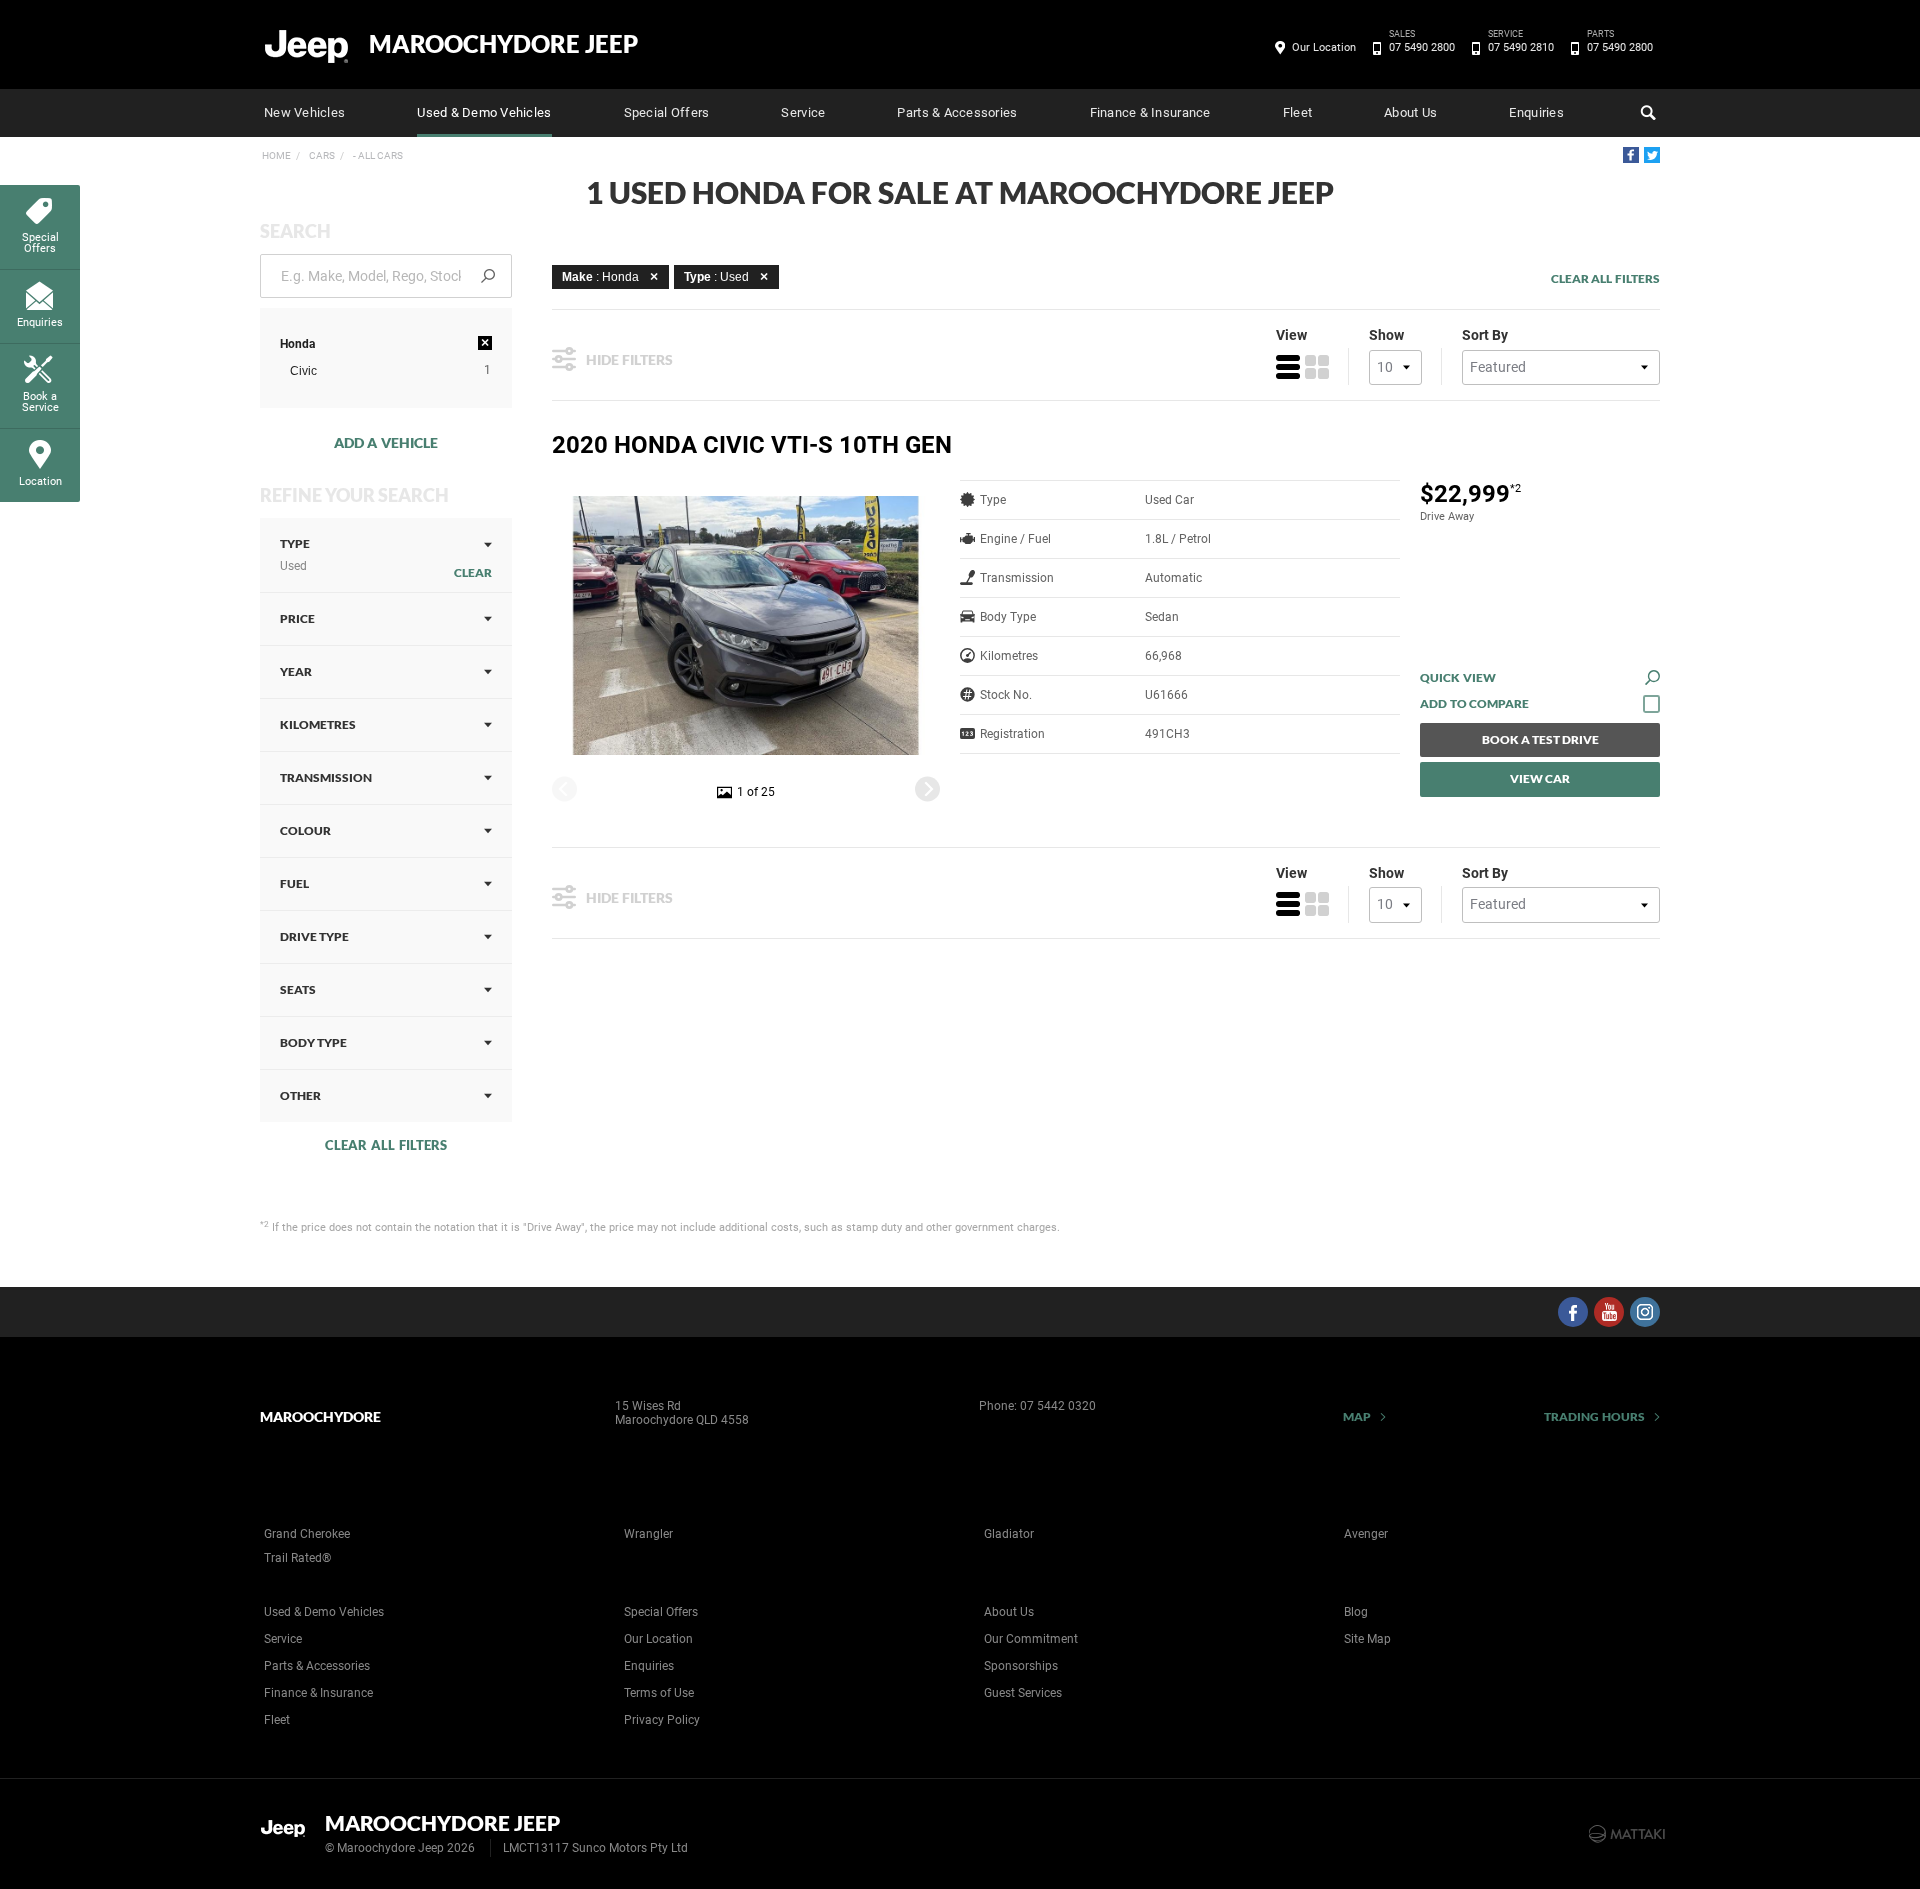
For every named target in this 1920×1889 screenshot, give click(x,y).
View (1291, 335)
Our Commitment (1031, 1639)
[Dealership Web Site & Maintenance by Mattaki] (1627, 1834)
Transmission (326, 777)
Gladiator (1009, 1534)
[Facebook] (1631, 155)
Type (295, 554)
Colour (305, 830)
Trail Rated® (297, 1558)
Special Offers (667, 112)
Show (1386, 335)
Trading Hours (1594, 1416)
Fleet (1297, 112)
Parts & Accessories (957, 112)
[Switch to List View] (1288, 367)
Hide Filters (629, 359)
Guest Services (1023, 1693)
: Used (716, 277)
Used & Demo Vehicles (484, 112)
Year (296, 671)
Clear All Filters (386, 1145)
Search (1646, 113)
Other (300, 1095)
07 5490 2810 (1521, 46)
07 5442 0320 (1058, 1406)
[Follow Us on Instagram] (1645, 1312)
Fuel (294, 883)
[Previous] (564, 788)
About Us (1410, 112)
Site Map (1367, 1639)
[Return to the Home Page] (288, 1832)
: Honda (600, 277)
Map (1357, 1416)
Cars (321, 155)
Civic (303, 371)
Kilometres (318, 724)
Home (276, 155)
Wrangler (648, 1534)
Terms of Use (659, 1693)
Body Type (313, 1042)
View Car (1540, 778)
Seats (298, 989)
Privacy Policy (662, 1720)
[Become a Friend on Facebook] (1573, 1312)
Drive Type (314, 936)
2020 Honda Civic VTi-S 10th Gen (752, 445)
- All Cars (377, 155)
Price (297, 618)
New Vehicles (304, 112)
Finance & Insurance (1150, 112)
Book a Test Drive (1540, 739)
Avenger (1366, 1534)
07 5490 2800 (1422, 46)
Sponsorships (1021, 1666)
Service (803, 112)
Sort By (1485, 335)
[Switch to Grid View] (1317, 367)
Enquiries (1536, 112)
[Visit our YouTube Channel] (1609, 1312)
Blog (1356, 1612)
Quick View (1458, 677)
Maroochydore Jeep (503, 44)
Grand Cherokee (307, 1534)
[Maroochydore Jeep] (307, 45)
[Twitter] (1652, 155)
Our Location (1324, 47)
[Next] (927, 788)
